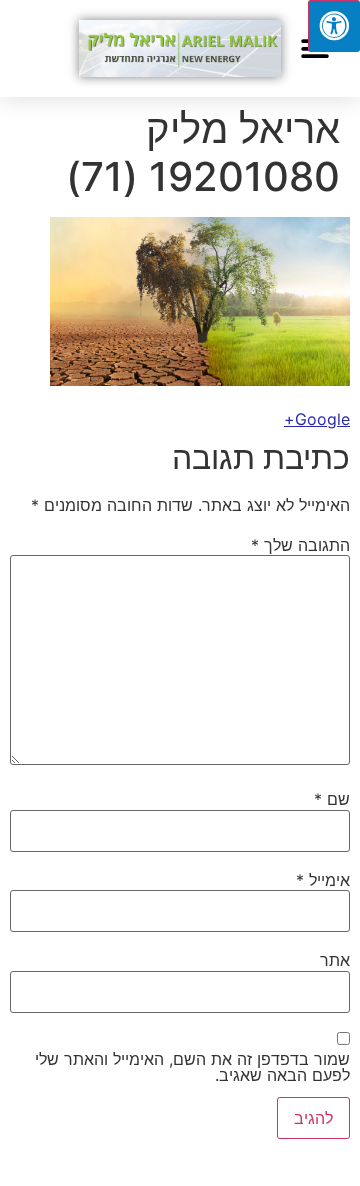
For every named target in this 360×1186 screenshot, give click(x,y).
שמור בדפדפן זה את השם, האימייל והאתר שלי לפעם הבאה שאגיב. (192, 1067)
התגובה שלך (300, 545)
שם (332, 799)
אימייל (323, 880)
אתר (335, 960)
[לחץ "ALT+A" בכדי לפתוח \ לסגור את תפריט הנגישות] (334, 26)
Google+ (317, 419)
